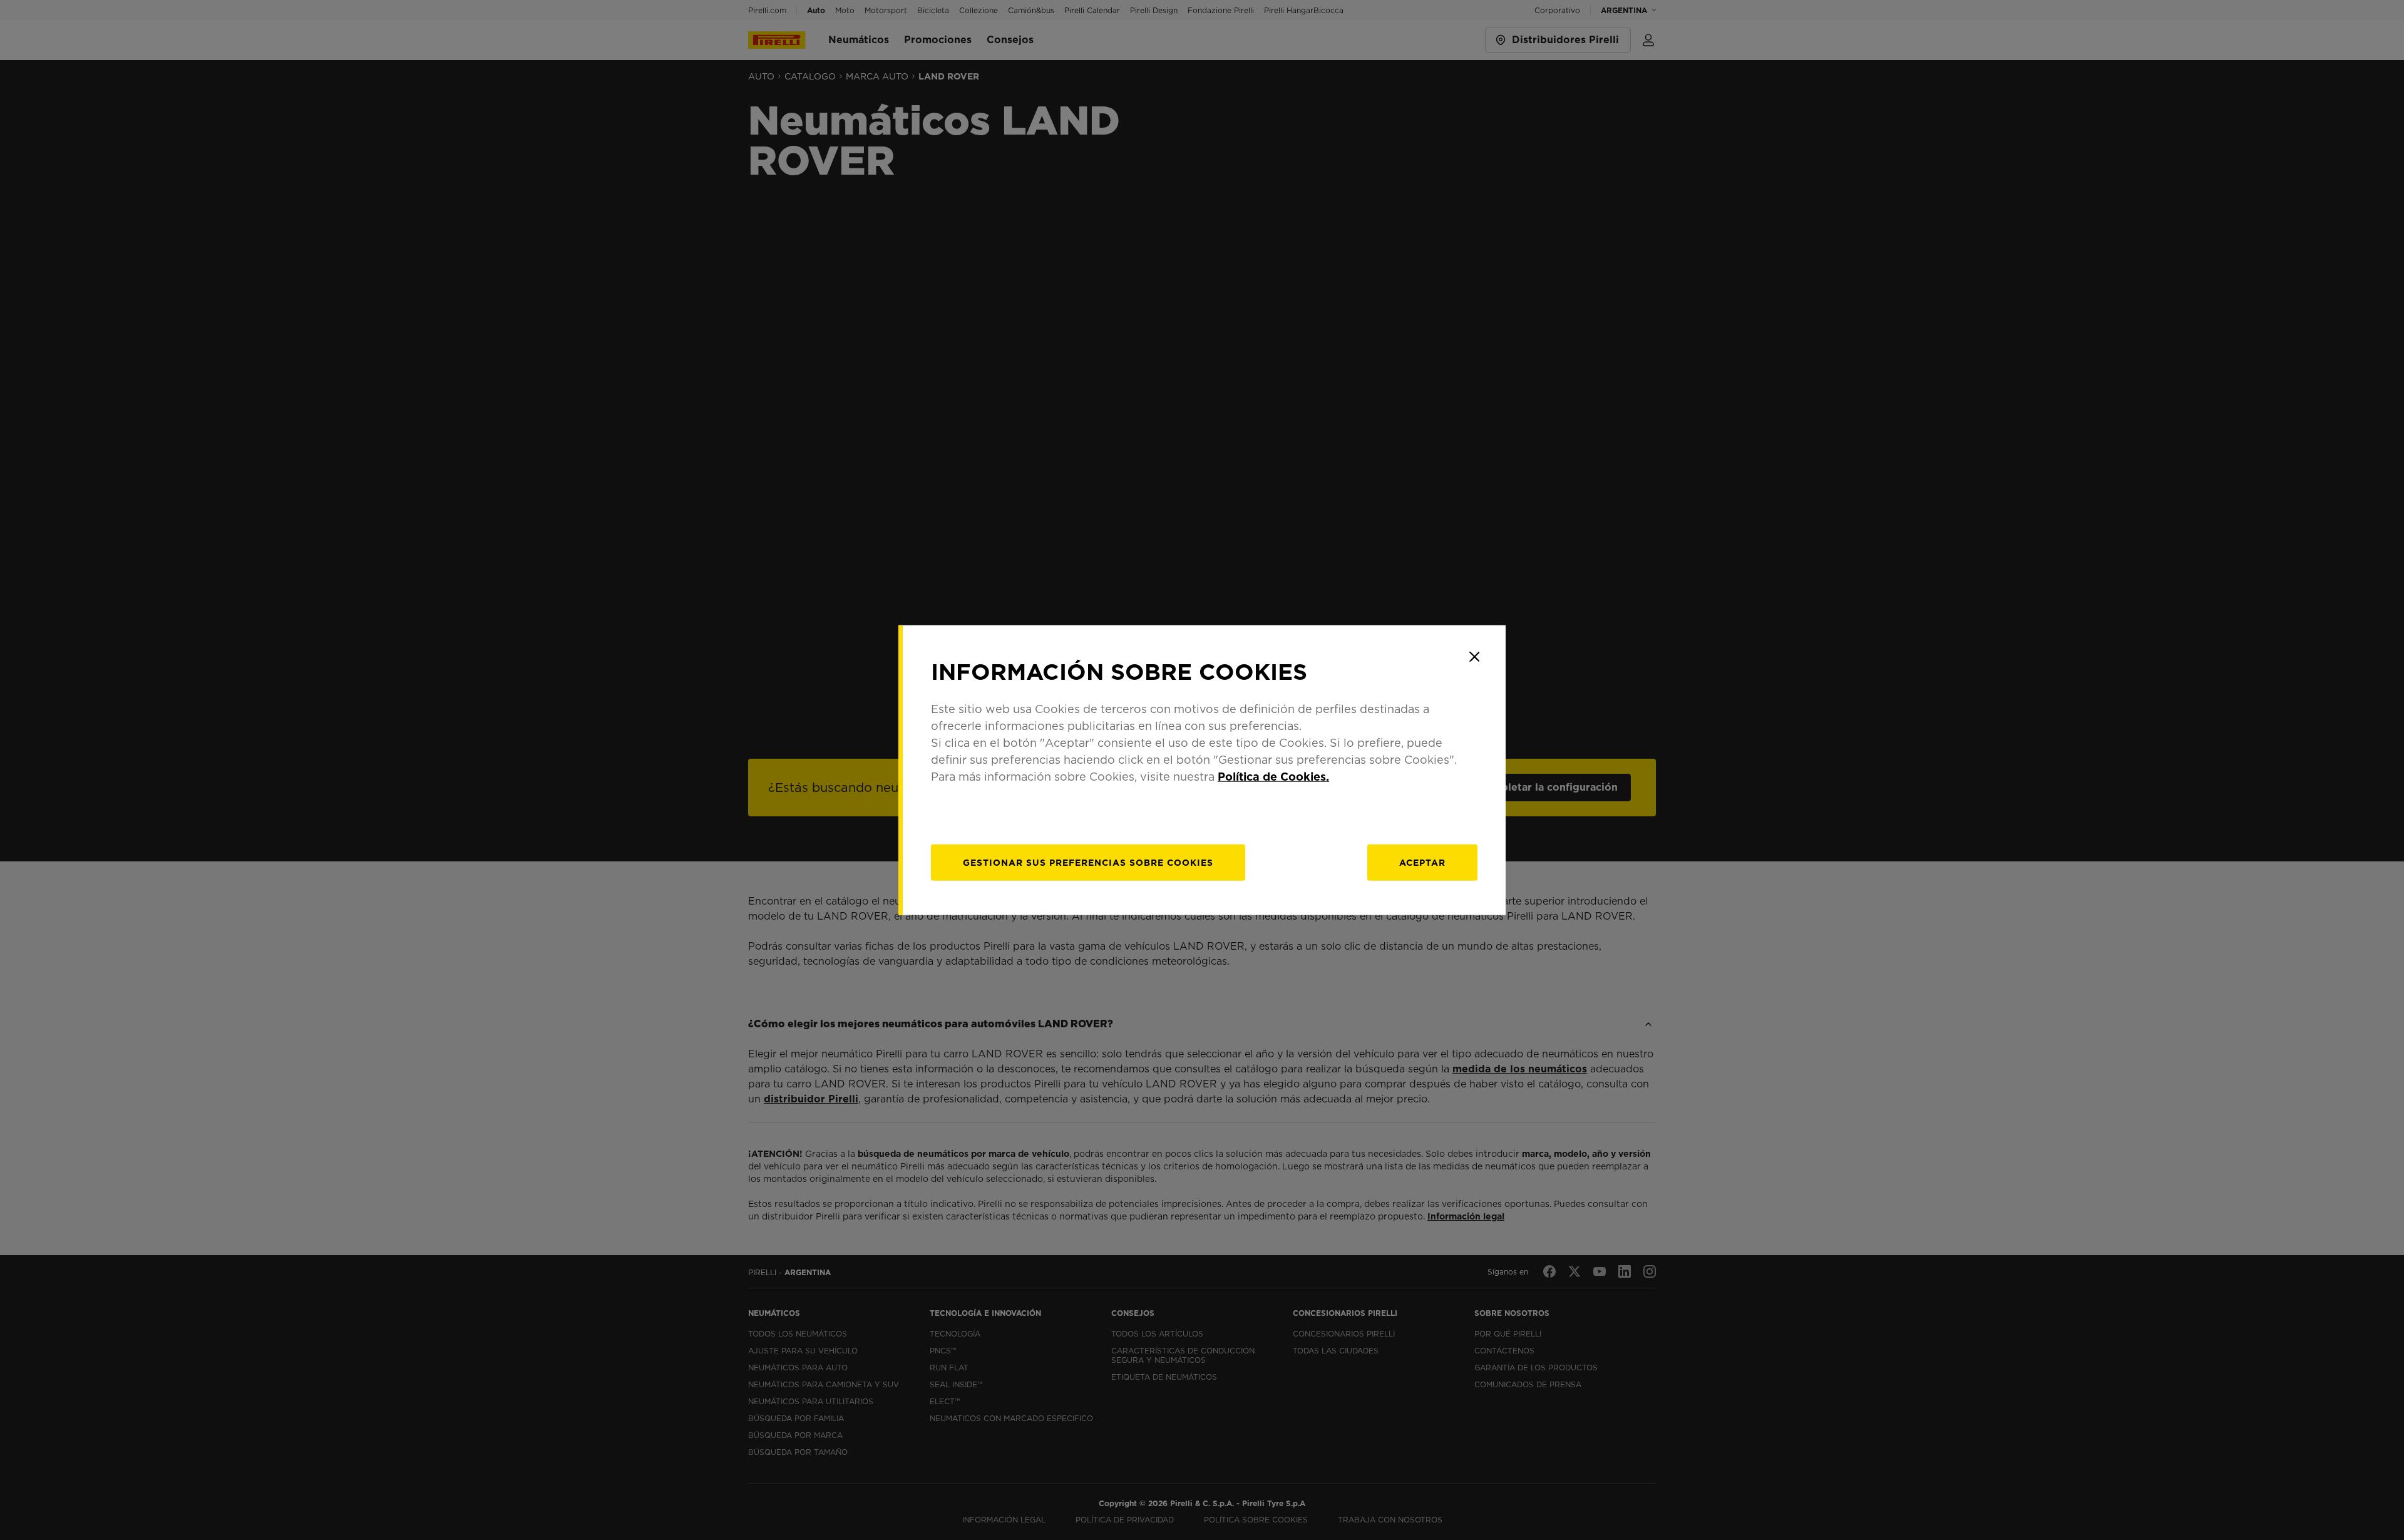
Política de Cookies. (1273, 776)
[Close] (1474, 657)
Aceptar (1422, 862)
